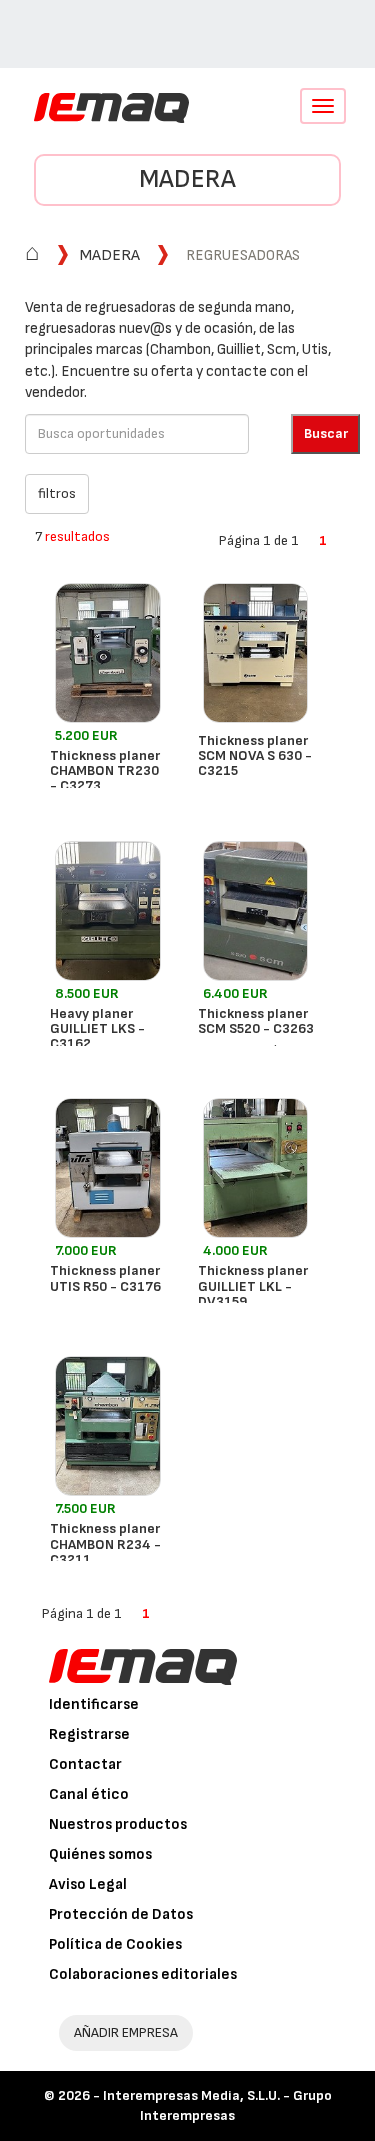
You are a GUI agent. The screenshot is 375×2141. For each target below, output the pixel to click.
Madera (187, 179)
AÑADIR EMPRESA (126, 2032)
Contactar (85, 1764)
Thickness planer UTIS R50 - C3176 (105, 1278)
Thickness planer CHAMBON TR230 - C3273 (105, 771)
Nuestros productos (118, 1824)
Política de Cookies (115, 1944)
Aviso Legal (88, 1884)
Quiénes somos (100, 1854)
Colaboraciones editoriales (143, 1974)
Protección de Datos (121, 1914)
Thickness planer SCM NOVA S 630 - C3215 (255, 756)
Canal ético (89, 1794)
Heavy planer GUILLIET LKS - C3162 (97, 1029)
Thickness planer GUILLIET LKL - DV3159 (253, 1286)
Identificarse (94, 1704)
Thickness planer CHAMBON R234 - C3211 (105, 1544)
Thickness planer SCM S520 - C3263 (256, 1021)
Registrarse (89, 1734)
